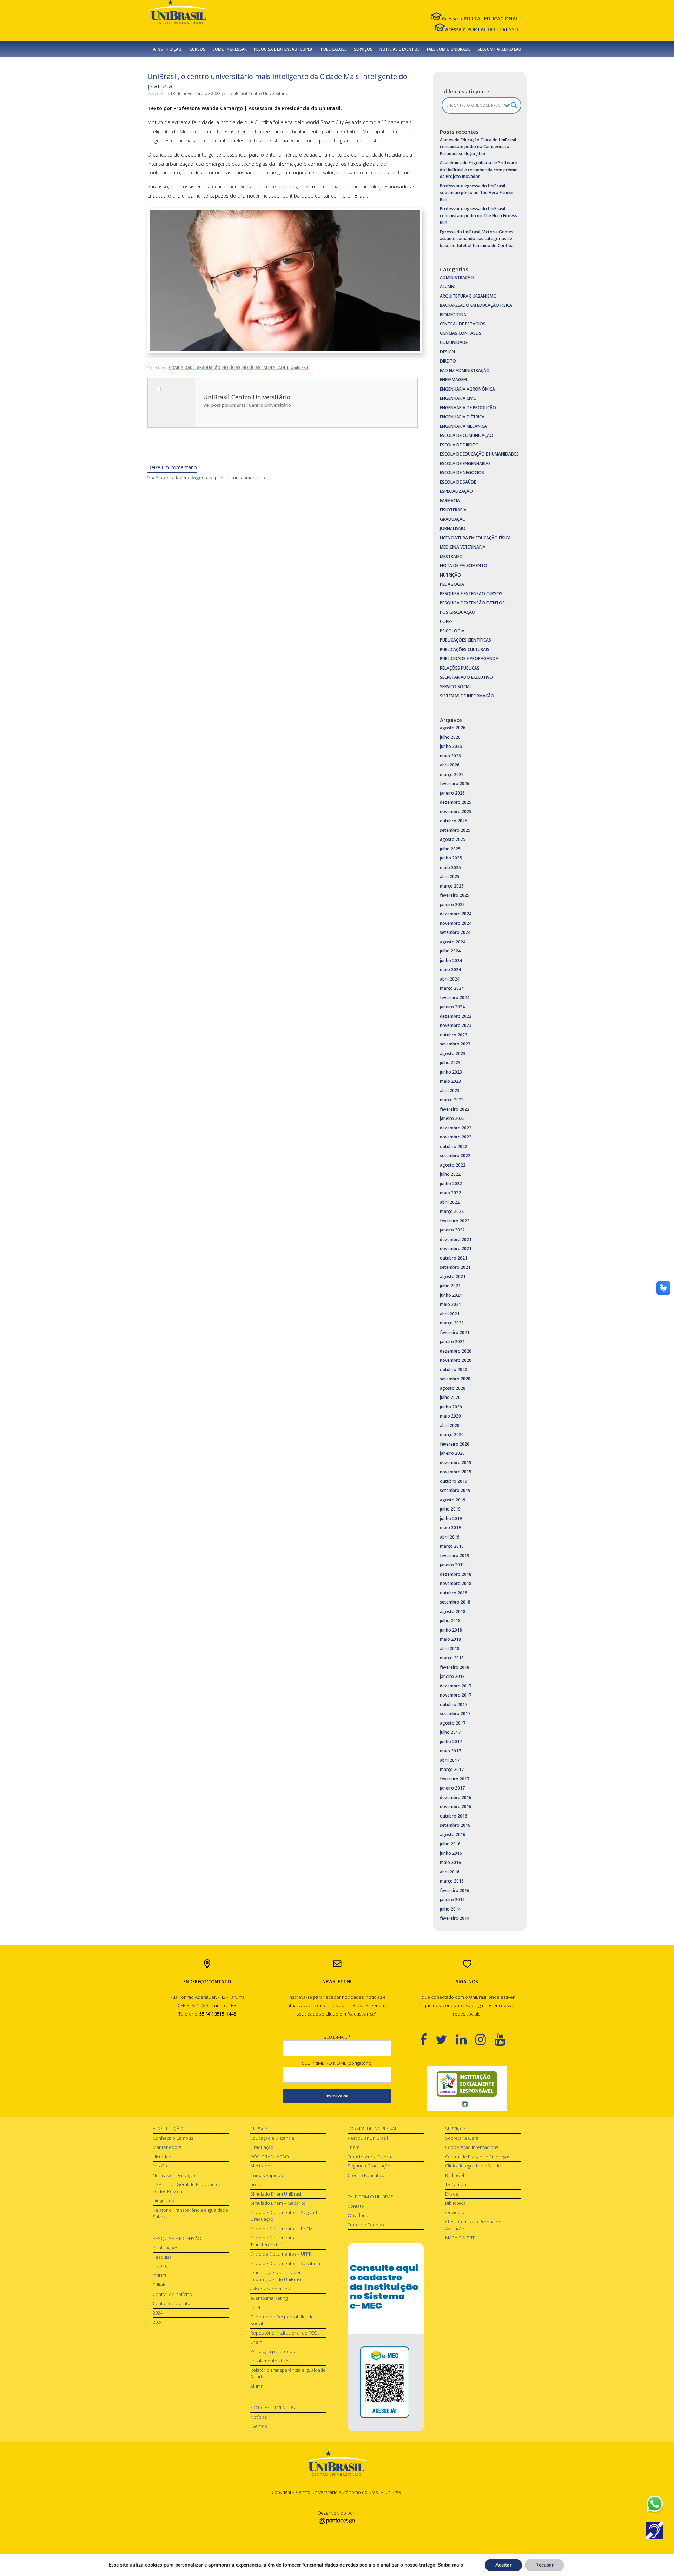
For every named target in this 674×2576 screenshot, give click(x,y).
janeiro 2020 (452, 1453)
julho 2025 (450, 849)
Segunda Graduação (369, 2166)
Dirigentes (163, 2200)
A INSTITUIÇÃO (168, 2129)
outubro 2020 (454, 1370)
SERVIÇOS (363, 49)
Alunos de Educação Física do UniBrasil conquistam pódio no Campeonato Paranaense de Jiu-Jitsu (478, 147)
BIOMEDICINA (453, 315)
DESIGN (447, 352)
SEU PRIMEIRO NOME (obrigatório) (337, 2063)
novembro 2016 (456, 1807)
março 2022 (452, 1211)
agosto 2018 (453, 1611)
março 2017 (452, 1769)
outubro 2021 (454, 1258)
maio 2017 (450, 1751)
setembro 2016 (455, 1825)
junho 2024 (451, 960)
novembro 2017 (456, 1695)
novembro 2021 (456, 1249)
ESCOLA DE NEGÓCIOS (462, 473)
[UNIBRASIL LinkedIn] (466, 2039)
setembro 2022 (455, 1156)
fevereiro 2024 (455, 998)
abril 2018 (450, 1649)
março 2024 (452, 988)
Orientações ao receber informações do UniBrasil (276, 2276)
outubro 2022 (454, 1146)
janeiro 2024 (452, 1007)
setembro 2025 (455, 830)
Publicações (165, 2248)
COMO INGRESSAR (230, 49)
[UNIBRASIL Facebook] (428, 2039)
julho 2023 (450, 1063)
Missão (160, 2166)
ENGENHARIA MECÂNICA (463, 426)
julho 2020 (450, 1397)
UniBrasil (299, 367)
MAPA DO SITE (460, 2238)
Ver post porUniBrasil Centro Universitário (247, 405)
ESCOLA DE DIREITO (459, 445)
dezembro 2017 (456, 1686)
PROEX (160, 2266)
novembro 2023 (456, 1025)
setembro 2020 (455, 1379)
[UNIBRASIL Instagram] (485, 2039)
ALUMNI (448, 287)
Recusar (544, 2565)
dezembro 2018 (456, 1574)
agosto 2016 (453, 1835)
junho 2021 (451, 1295)
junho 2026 (451, 746)
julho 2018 (450, 1621)
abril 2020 (450, 1425)
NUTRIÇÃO (450, 575)
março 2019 (452, 1546)
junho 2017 (451, 1742)
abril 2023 (450, 1091)
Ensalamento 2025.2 (271, 2361)
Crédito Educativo (366, 2175)
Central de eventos (173, 2303)
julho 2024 (450, 951)
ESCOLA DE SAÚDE (458, 482)
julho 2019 (450, 1509)
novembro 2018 (456, 1583)
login (197, 478)
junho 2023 (451, 1072)
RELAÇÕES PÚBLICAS (460, 668)
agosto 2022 (453, 1165)
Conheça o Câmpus (173, 2138)
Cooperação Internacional (472, 2147)
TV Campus (457, 2184)
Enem (256, 2342)
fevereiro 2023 (455, 1109)
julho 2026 (450, 737)
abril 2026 (450, 765)
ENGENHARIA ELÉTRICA (462, 417)
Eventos (259, 2426)
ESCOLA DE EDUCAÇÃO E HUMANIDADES (479, 454)
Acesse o (480, 18)
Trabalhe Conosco (367, 2225)
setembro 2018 (455, 1602)
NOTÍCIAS (231, 367)
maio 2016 (450, 1862)
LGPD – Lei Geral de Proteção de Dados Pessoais (187, 2188)
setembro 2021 (455, 1267)
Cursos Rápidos (266, 2175)
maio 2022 (450, 1193)
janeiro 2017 (452, 1788)
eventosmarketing (269, 2298)
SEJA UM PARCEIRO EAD (499, 49)
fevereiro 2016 (455, 1890)
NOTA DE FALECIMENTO (464, 566)
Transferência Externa (371, 2157)
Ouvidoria (358, 2215)
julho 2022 (450, 1174)
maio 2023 (450, 1081)
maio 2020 (450, 1416)
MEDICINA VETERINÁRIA (463, 547)
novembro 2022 (456, 1137)
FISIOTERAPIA (453, 510)
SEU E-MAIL (337, 2037)
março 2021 (452, 1323)
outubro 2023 (454, 1035)
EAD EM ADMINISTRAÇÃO (465, 370)
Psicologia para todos (272, 2351)
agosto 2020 (453, 1388)
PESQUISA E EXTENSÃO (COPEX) (284, 49)
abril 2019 (450, 1537)
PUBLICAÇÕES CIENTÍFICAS (465, 640)
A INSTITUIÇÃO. (168, 49)
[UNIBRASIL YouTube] (504, 2039)
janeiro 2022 (452, 1230)
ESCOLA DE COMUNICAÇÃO (467, 435)
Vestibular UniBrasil (368, 2138)
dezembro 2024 (456, 914)
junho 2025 (451, 858)
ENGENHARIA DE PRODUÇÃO (468, 408)
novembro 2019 (456, 1472)
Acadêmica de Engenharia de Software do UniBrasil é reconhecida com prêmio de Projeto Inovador (479, 170)
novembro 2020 (456, 1360)
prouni (257, 2184)
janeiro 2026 (452, 793)
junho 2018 (451, 1630)
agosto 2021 (453, 1277)
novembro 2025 (456, 812)
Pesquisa (162, 2257)
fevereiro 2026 (455, 784)
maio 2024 (450, 970)
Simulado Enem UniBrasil (276, 2194)
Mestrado (260, 2166)
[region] (467, 2089)
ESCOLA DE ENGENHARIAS (465, 463)
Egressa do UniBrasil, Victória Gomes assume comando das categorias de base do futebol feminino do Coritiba (477, 239)
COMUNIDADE (182, 367)
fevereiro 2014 (455, 1918)
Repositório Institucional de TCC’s (285, 2333)
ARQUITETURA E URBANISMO (468, 296)
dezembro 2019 (456, 1463)
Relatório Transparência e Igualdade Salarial (190, 2213)
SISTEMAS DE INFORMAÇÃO (467, 696)
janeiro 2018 (452, 1676)
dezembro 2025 (456, 802)
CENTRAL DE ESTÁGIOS (463, 324)
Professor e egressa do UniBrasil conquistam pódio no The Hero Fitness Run (478, 215)
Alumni (257, 2386)
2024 (158, 2313)
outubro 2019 (454, 1481)
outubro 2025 (454, 821)
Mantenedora (167, 2147)
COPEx (446, 621)
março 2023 (452, 1100)
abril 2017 (450, 1760)
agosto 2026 (453, 728)
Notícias (259, 2417)
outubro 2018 (454, 1593)
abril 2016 (450, 1872)
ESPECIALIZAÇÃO (456, 491)
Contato (356, 2206)
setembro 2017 (455, 1714)
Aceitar (503, 2565)
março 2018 (452, 1658)
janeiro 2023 (452, 1118)
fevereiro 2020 (455, 1444)
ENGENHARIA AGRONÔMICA (467, 389)
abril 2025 (450, 877)
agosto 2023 (453, 1053)
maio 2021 (450, 1304)
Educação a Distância (272, 2138)
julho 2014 (450, 1909)
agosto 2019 (453, 1500)
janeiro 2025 (452, 905)
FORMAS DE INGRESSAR (373, 2129)
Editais (159, 2285)
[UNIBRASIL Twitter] (446, 2039)
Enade (452, 2194)
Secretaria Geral (462, 2138)
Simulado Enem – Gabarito (278, 2203)
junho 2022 (451, 1184)
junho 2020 (451, 1407)
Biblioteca (455, 2203)
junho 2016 (451, 1853)
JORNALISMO (453, 528)
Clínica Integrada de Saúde (473, 2166)
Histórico (162, 2157)
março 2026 (452, 774)
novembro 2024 (456, 923)
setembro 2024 (455, 932)
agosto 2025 (453, 839)
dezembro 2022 (456, 1128)
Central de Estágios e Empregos (478, 2157)
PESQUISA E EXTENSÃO (177, 2238)
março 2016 (452, 1881)
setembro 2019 (455, 1490)
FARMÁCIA (450, 501)
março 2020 (452, 1435)
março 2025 (452, 886)
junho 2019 (451, 1518)
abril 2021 (450, 1314)
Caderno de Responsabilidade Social (282, 2320)
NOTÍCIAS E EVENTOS (400, 49)
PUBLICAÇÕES (334, 49)
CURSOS (197, 49)
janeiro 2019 (452, 1565)
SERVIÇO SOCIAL (456, 687)
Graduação (262, 2147)
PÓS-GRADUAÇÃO (270, 2157)
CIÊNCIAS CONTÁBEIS (461, 333)
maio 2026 (450, 756)
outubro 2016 (454, 1816)
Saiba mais (450, 2565)
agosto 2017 (453, 1723)
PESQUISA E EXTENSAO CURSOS (471, 594)
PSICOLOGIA (452, 631)
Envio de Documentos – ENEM (282, 2229)
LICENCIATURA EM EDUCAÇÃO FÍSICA (475, 538)
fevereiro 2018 (455, 1667)
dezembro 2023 (456, 1016)
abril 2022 (450, 1202)
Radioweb (455, 2175)
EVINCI (159, 2276)
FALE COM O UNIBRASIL (449, 49)
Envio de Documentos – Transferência (275, 2241)
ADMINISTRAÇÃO (457, 277)
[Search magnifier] (514, 105)
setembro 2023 (455, 1044)
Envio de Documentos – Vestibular (286, 2263)
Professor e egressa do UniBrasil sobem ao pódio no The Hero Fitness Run (477, 193)
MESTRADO (451, 556)
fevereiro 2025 (455, 895)
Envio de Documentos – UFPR (281, 2254)
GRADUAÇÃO (209, 367)
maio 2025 (450, 867)
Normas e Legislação (174, 2175)
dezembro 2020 (456, 1351)
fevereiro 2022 (455, 1221)
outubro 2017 (454, 1704)
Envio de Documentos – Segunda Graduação (285, 2216)
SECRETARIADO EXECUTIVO (466, 677)
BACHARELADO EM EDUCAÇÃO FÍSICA (476, 305)
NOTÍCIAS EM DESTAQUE (266, 367)
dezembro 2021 (456, 1239)
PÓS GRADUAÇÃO (458, 612)
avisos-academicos (270, 2289)
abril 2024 (450, 979)
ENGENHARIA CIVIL (458, 398)
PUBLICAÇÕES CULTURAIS (465, 649)
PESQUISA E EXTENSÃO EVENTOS (472, 603)
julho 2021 (450, 1286)
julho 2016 (450, 1844)
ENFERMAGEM (453, 380)
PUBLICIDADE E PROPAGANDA (469, 659)
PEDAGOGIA (452, 584)
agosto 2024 (453, 942)
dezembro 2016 (456, 1797)
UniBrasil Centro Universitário (259, 94)
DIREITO (448, 361)
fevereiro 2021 (455, 1332)
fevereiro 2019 (455, 1556)
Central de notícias (172, 2294)
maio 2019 (450, 1528)
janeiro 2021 (452, 1342)
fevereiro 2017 (455, 1779)
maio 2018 (450, 1639)
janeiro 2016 (452, 1900)
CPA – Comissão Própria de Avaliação (473, 2225)
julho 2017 (450, 1732)
